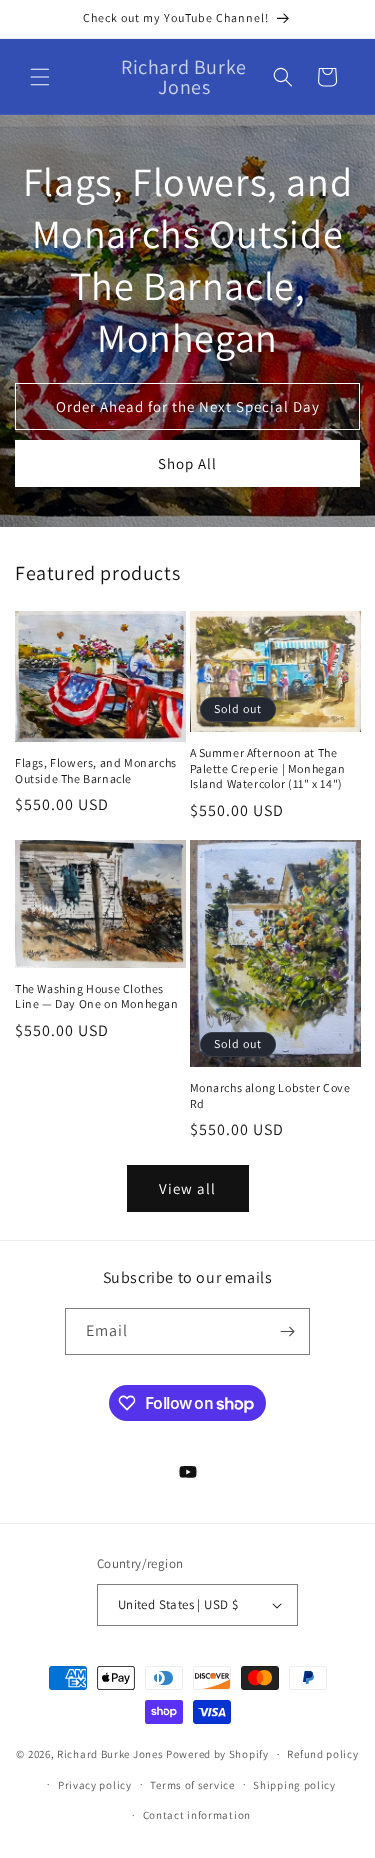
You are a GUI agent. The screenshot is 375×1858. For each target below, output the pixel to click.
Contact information (197, 1815)
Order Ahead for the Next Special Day (188, 406)
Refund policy (322, 1754)
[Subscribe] (287, 1331)
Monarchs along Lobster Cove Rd (270, 1095)
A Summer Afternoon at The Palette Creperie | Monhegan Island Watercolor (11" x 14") (268, 768)
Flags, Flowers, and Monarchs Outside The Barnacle (96, 770)
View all (187, 1188)
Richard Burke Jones (110, 1754)
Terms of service (192, 1785)
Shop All (187, 463)
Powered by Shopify (217, 1754)
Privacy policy (95, 1785)
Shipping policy (294, 1785)
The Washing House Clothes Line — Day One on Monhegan (97, 996)
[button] (40, 77)
